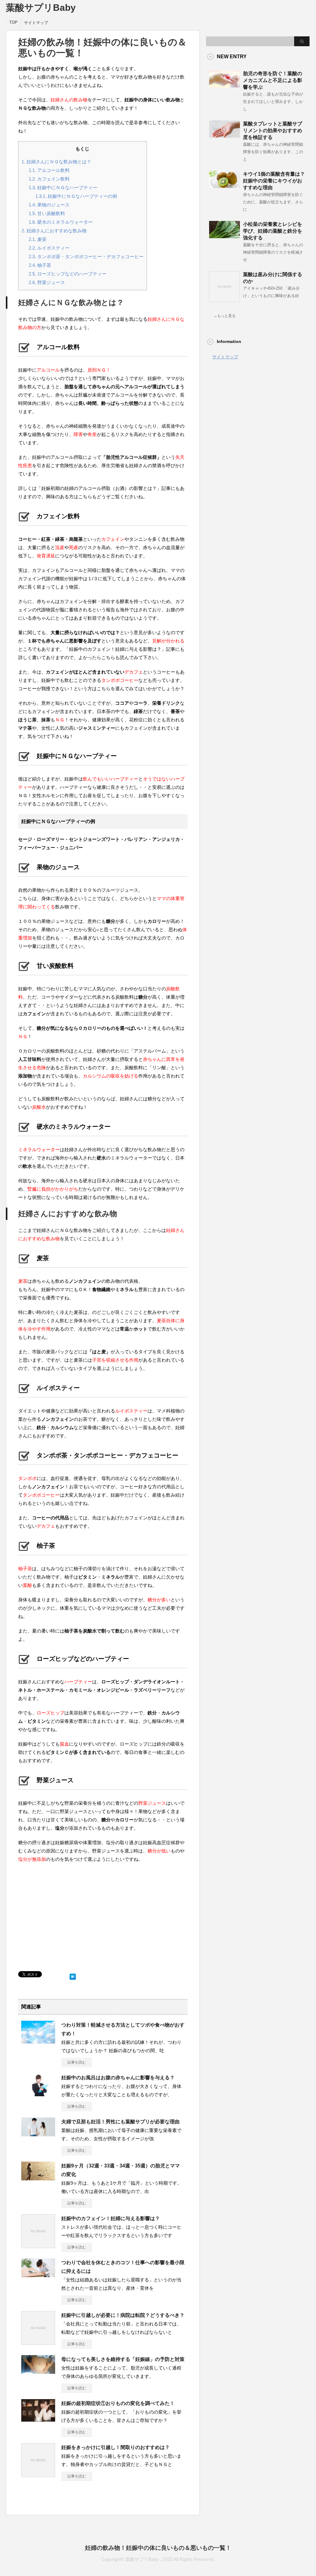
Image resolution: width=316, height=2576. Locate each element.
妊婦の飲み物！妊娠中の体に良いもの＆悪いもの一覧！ (158, 2548)
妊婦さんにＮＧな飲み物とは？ (56, 162)
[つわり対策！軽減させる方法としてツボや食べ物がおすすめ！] (38, 2041)
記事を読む (77, 2062)
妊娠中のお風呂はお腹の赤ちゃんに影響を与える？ (118, 2078)
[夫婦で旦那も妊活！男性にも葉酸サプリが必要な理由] (38, 2134)
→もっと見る (225, 316)
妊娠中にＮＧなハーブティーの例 (76, 196)
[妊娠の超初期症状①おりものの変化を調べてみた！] (38, 2419)
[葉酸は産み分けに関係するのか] (225, 300)
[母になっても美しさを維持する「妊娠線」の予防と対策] (38, 2371)
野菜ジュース (47, 282)
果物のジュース (49, 205)
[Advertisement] (103, 1908)
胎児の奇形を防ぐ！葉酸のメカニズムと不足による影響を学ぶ (273, 80)
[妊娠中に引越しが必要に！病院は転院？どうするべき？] (38, 2342)
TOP (13, 22)
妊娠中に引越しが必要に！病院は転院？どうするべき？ (123, 2315)
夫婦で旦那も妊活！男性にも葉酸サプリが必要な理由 (120, 2122)
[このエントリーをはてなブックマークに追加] (73, 1975)
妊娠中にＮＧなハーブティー (63, 187)
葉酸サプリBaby (41, 8)
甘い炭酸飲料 (47, 213)
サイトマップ (36, 23)
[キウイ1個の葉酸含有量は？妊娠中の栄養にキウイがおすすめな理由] (225, 185)
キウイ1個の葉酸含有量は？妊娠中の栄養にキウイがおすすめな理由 (274, 181)
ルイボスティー (49, 248)
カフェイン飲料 (49, 179)
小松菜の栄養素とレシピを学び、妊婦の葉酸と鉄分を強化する (273, 231)
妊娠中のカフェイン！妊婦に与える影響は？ (111, 2218)
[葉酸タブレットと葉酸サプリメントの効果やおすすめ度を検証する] (225, 135)
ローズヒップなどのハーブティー (68, 274)
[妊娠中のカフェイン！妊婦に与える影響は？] (38, 2246)
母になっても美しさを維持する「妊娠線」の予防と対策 (123, 2359)
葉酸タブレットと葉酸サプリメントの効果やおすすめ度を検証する (273, 130)
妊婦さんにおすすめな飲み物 (54, 231)
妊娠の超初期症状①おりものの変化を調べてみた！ (118, 2403)
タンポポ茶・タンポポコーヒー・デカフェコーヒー (86, 257)
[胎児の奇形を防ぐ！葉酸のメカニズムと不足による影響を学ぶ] (225, 85)
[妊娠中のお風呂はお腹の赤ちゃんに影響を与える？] (38, 2094)
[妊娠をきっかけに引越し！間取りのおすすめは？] (38, 2475)
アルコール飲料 (49, 170)
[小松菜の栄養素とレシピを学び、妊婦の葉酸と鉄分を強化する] (225, 236)
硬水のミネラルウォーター (61, 222)
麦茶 (38, 239)
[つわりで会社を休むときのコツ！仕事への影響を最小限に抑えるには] (38, 2275)
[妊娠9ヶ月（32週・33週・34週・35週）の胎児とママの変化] (38, 2178)
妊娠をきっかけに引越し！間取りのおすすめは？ (115, 2447)
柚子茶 (40, 265)
